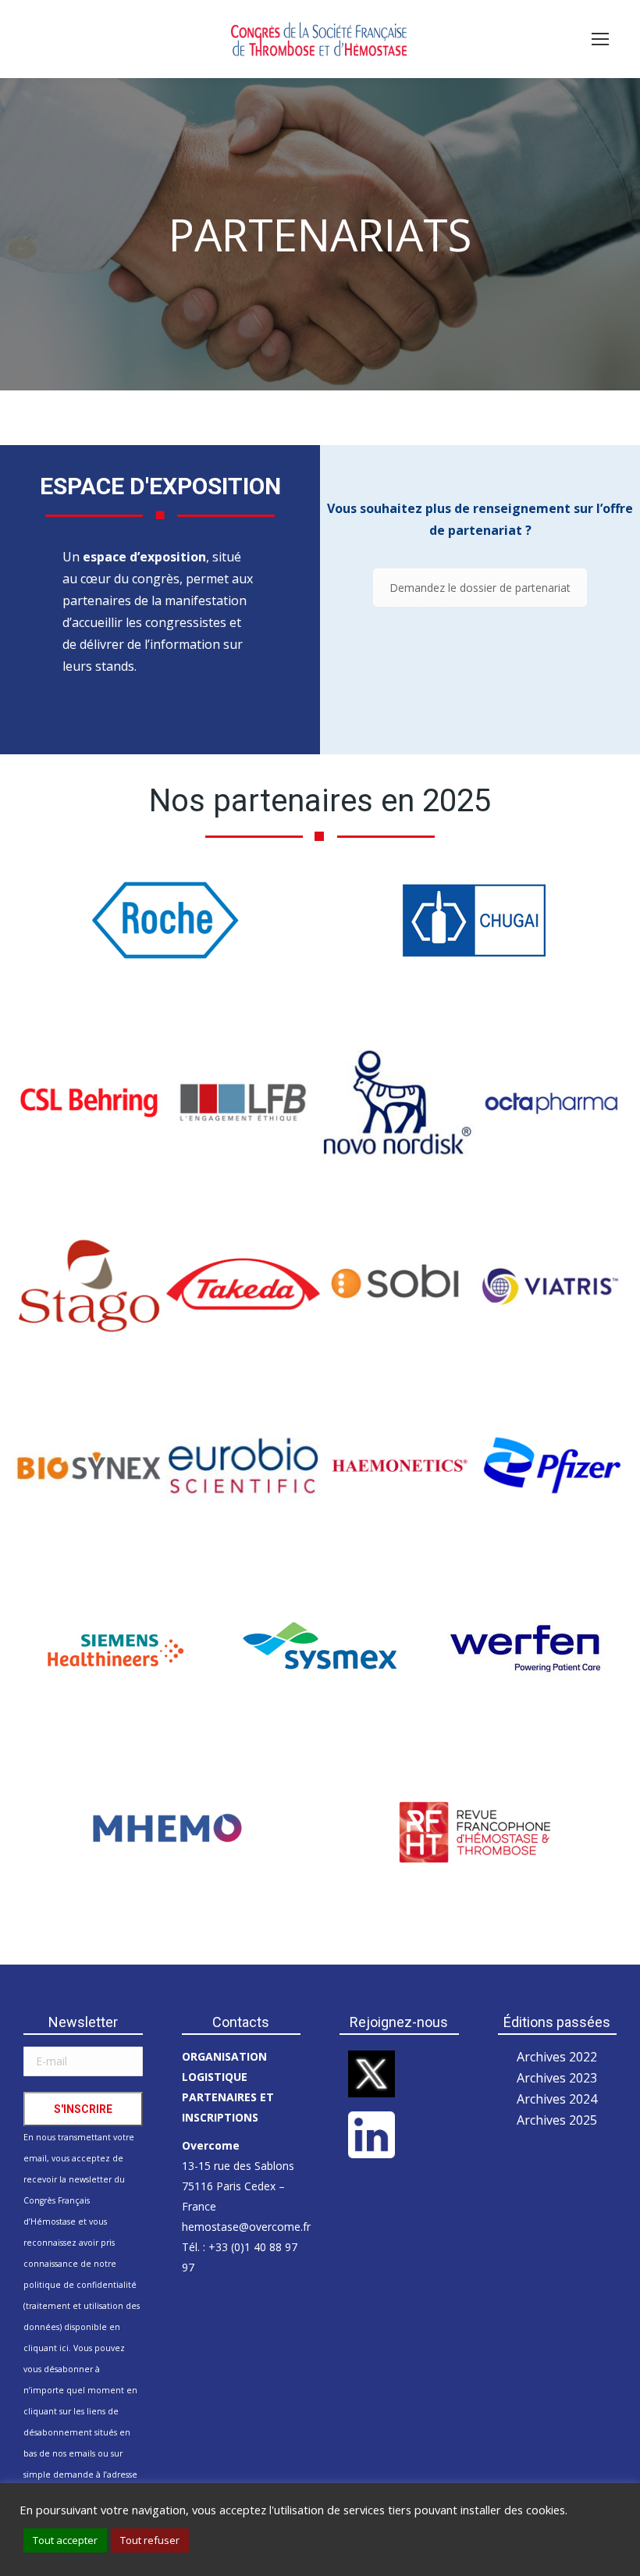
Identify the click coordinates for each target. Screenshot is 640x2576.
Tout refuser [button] (150, 2540)
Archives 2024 (557, 2099)
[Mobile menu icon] (600, 39)
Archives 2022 (557, 2057)
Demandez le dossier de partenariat (480, 588)
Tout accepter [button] (65, 2540)
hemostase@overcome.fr (246, 2227)
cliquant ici (46, 2348)
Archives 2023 (557, 2078)
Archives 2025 (557, 2120)
